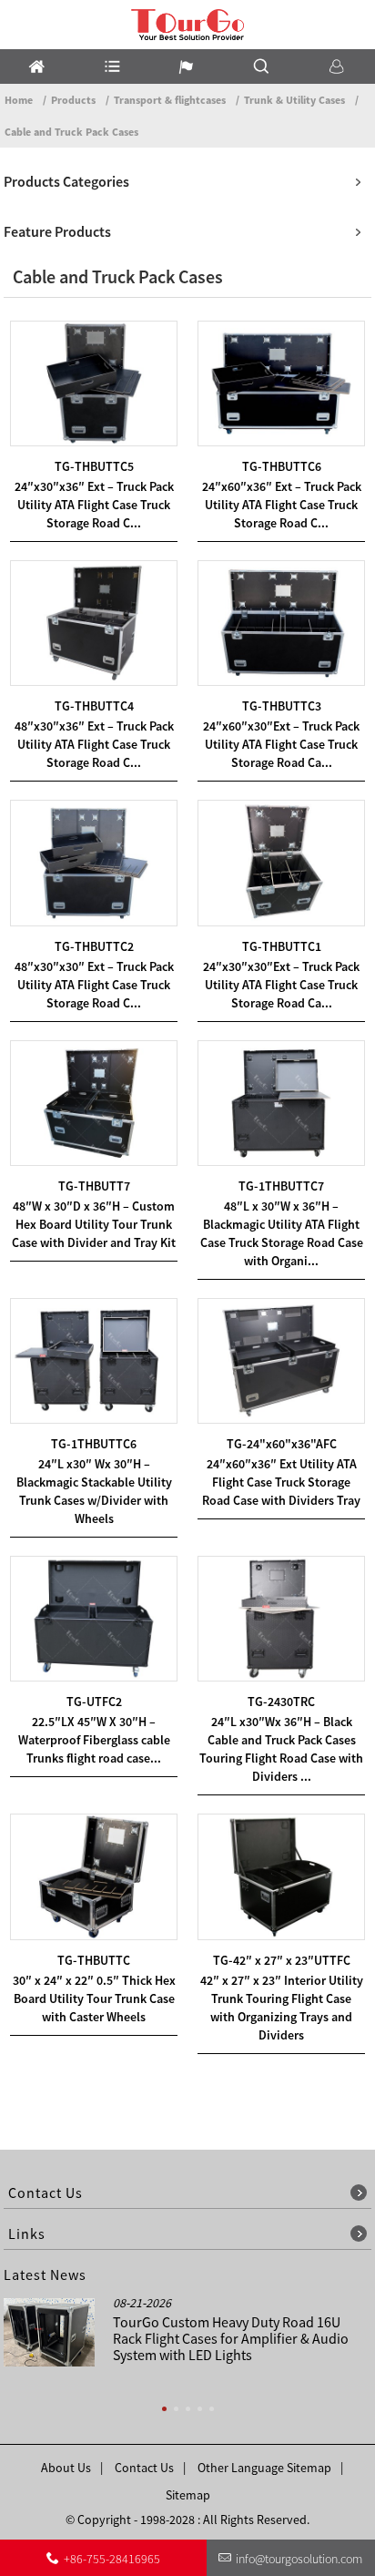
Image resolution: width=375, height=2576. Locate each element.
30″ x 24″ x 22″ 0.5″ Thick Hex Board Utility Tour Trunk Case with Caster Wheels (94, 1998)
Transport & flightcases (170, 100)
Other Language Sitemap (264, 2468)
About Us (66, 2468)
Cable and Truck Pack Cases (71, 132)
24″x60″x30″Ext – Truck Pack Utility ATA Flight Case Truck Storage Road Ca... (281, 744)
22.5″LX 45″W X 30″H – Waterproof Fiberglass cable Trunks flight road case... (94, 1740)
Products (73, 100)
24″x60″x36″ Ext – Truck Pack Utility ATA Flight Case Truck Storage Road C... (282, 505)
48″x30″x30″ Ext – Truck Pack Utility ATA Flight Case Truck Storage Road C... (94, 985)
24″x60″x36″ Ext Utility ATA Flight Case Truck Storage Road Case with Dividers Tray (281, 1482)
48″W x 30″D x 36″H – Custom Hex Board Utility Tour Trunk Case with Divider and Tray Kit (94, 1224)
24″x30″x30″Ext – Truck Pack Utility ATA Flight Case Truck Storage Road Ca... (281, 985)
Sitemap (188, 2495)
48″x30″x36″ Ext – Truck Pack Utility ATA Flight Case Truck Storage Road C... (94, 744)
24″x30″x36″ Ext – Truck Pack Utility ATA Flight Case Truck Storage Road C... (94, 505)
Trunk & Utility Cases (294, 100)
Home (19, 100)
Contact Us (144, 2468)
